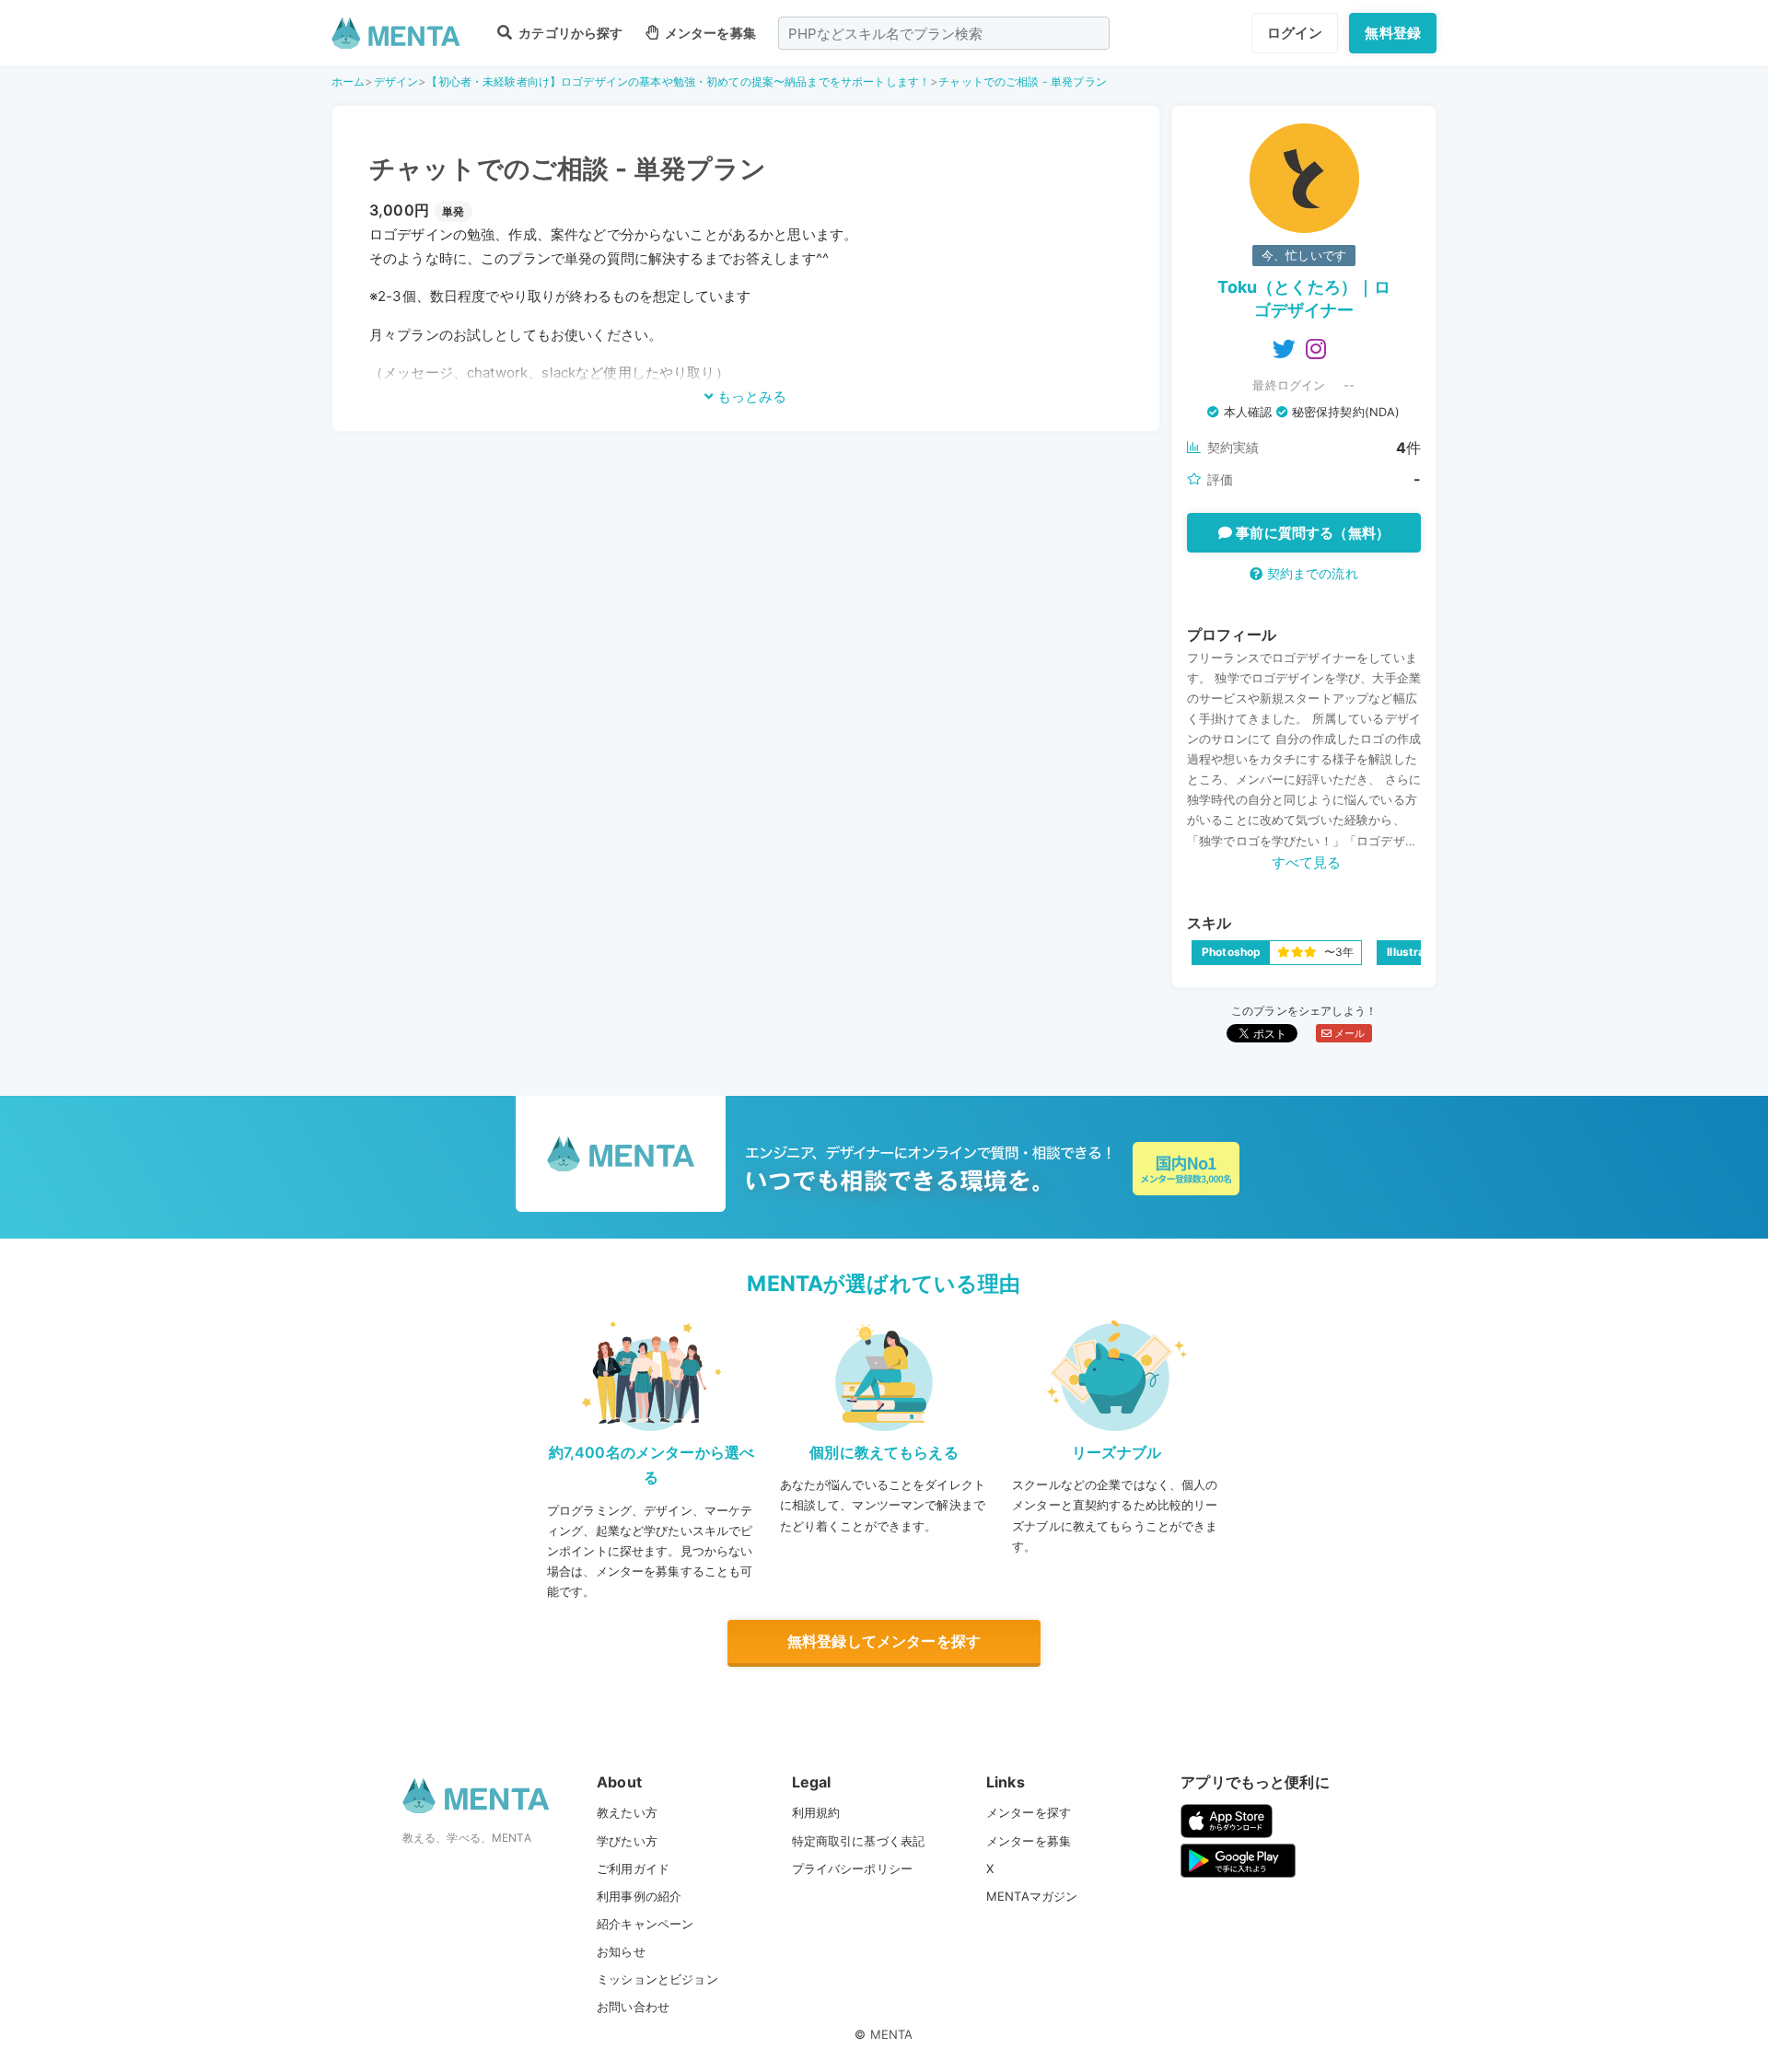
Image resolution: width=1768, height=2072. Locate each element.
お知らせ (621, 1951)
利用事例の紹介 (639, 1896)
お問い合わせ (633, 2007)
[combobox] (944, 33)
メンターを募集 (709, 33)
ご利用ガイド (633, 1868)
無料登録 (1393, 33)
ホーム (348, 81)
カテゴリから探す (569, 33)
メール (1349, 1033)
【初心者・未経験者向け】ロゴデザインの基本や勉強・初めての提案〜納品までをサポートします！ (678, 81)
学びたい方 (627, 1841)
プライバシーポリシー (853, 1868)
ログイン (1295, 33)
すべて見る (1307, 862)
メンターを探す (1029, 1812)
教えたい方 (627, 1812)
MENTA (892, 2034)
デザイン (396, 81)
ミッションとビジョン (657, 1979)
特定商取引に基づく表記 (859, 1841)
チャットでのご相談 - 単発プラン (1023, 81)
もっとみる (750, 396)
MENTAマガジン (1032, 1896)
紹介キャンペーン (645, 1924)
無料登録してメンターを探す (884, 1641)
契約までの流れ (1310, 573)
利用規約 (816, 1812)
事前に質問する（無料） (1311, 533)
